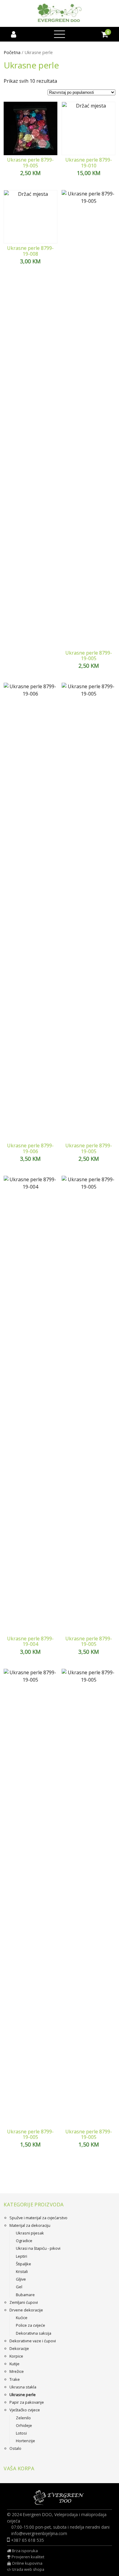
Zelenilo (23, 2418)
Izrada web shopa (28, 2569)
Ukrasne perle (23, 2395)
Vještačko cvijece (25, 2410)
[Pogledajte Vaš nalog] (14, 34)
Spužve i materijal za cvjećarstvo (38, 2218)
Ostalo (15, 2448)
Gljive (21, 2279)
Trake (15, 2379)
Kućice (22, 2318)
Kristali (22, 2271)
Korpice (16, 2356)
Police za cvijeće (31, 2325)
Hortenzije (25, 2441)
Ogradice (24, 2241)
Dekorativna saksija (34, 2333)
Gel (19, 2287)
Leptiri (22, 2256)
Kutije (14, 2364)
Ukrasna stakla (23, 2387)
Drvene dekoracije (26, 2310)
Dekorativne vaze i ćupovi (33, 2341)
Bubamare (25, 2295)
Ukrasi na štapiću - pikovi (38, 2248)
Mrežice (17, 2371)
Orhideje (24, 2425)
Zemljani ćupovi (24, 2302)
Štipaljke (23, 2264)
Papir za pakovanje (27, 2402)
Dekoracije (19, 2348)
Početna (12, 52)
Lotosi (21, 2433)
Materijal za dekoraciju (30, 2225)
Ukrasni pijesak (30, 2233)
